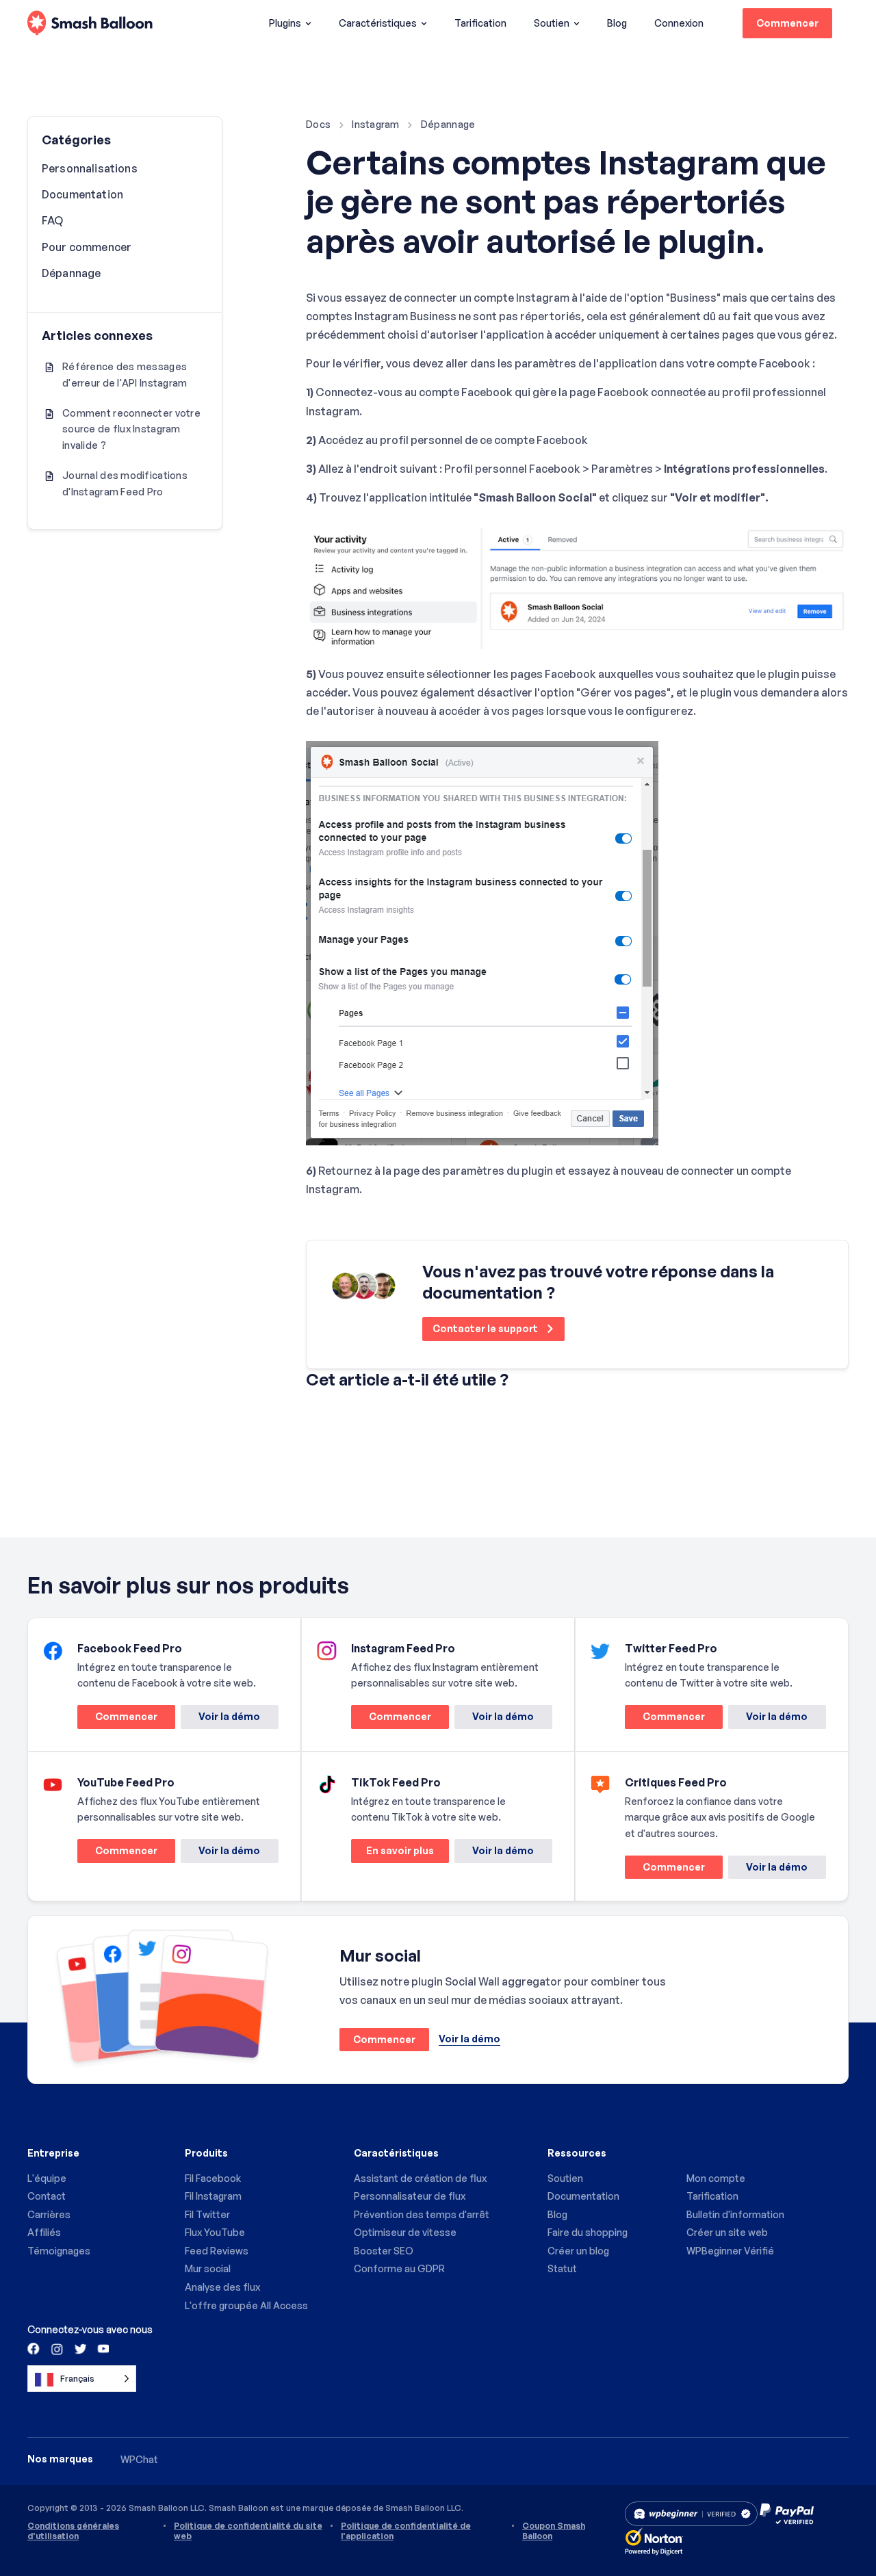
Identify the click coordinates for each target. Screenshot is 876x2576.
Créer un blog (578, 2251)
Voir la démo (229, 1716)
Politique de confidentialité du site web (248, 2531)
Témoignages (59, 2251)
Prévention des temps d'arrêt (422, 2214)
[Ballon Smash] (90, 24)
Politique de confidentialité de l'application (406, 2531)
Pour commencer (87, 247)
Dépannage (448, 124)
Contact (47, 2196)
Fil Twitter (207, 2214)
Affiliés (44, 2232)
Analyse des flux (222, 2287)
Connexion (679, 23)
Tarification (480, 23)
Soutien (552, 23)
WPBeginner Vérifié (730, 2251)
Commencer (787, 23)
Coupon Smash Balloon (554, 2531)
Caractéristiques (378, 23)
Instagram (376, 124)
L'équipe (47, 2178)
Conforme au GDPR (399, 2268)
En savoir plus (392, 1853)
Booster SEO (384, 2251)
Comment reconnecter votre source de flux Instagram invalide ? (131, 429)
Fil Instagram (213, 2196)
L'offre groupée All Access (246, 2305)
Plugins (285, 23)
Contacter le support (486, 1328)
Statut (562, 2268)
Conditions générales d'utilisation (73, 2531)
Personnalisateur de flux (410, 2196)
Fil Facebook (213, 2178)
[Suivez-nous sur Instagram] (57, 2348)
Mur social (208, 2268)
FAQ (52, 220)
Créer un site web (727, 2232)
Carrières (49, 2214)
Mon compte (716, 2178)
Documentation (82, 194)
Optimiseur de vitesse (405, 2232)
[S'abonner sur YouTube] (102, 2348)
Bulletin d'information (735, 2214)
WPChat (139, 2459)
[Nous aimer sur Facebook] (34, 2348)
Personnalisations (90, 168)
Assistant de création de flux (420, 2178)
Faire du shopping (588, 2232)
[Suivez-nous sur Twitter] (79, 2348)
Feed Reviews (217, 2251)
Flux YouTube (215, 2232)
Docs (318, 124)
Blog (617, 23)
